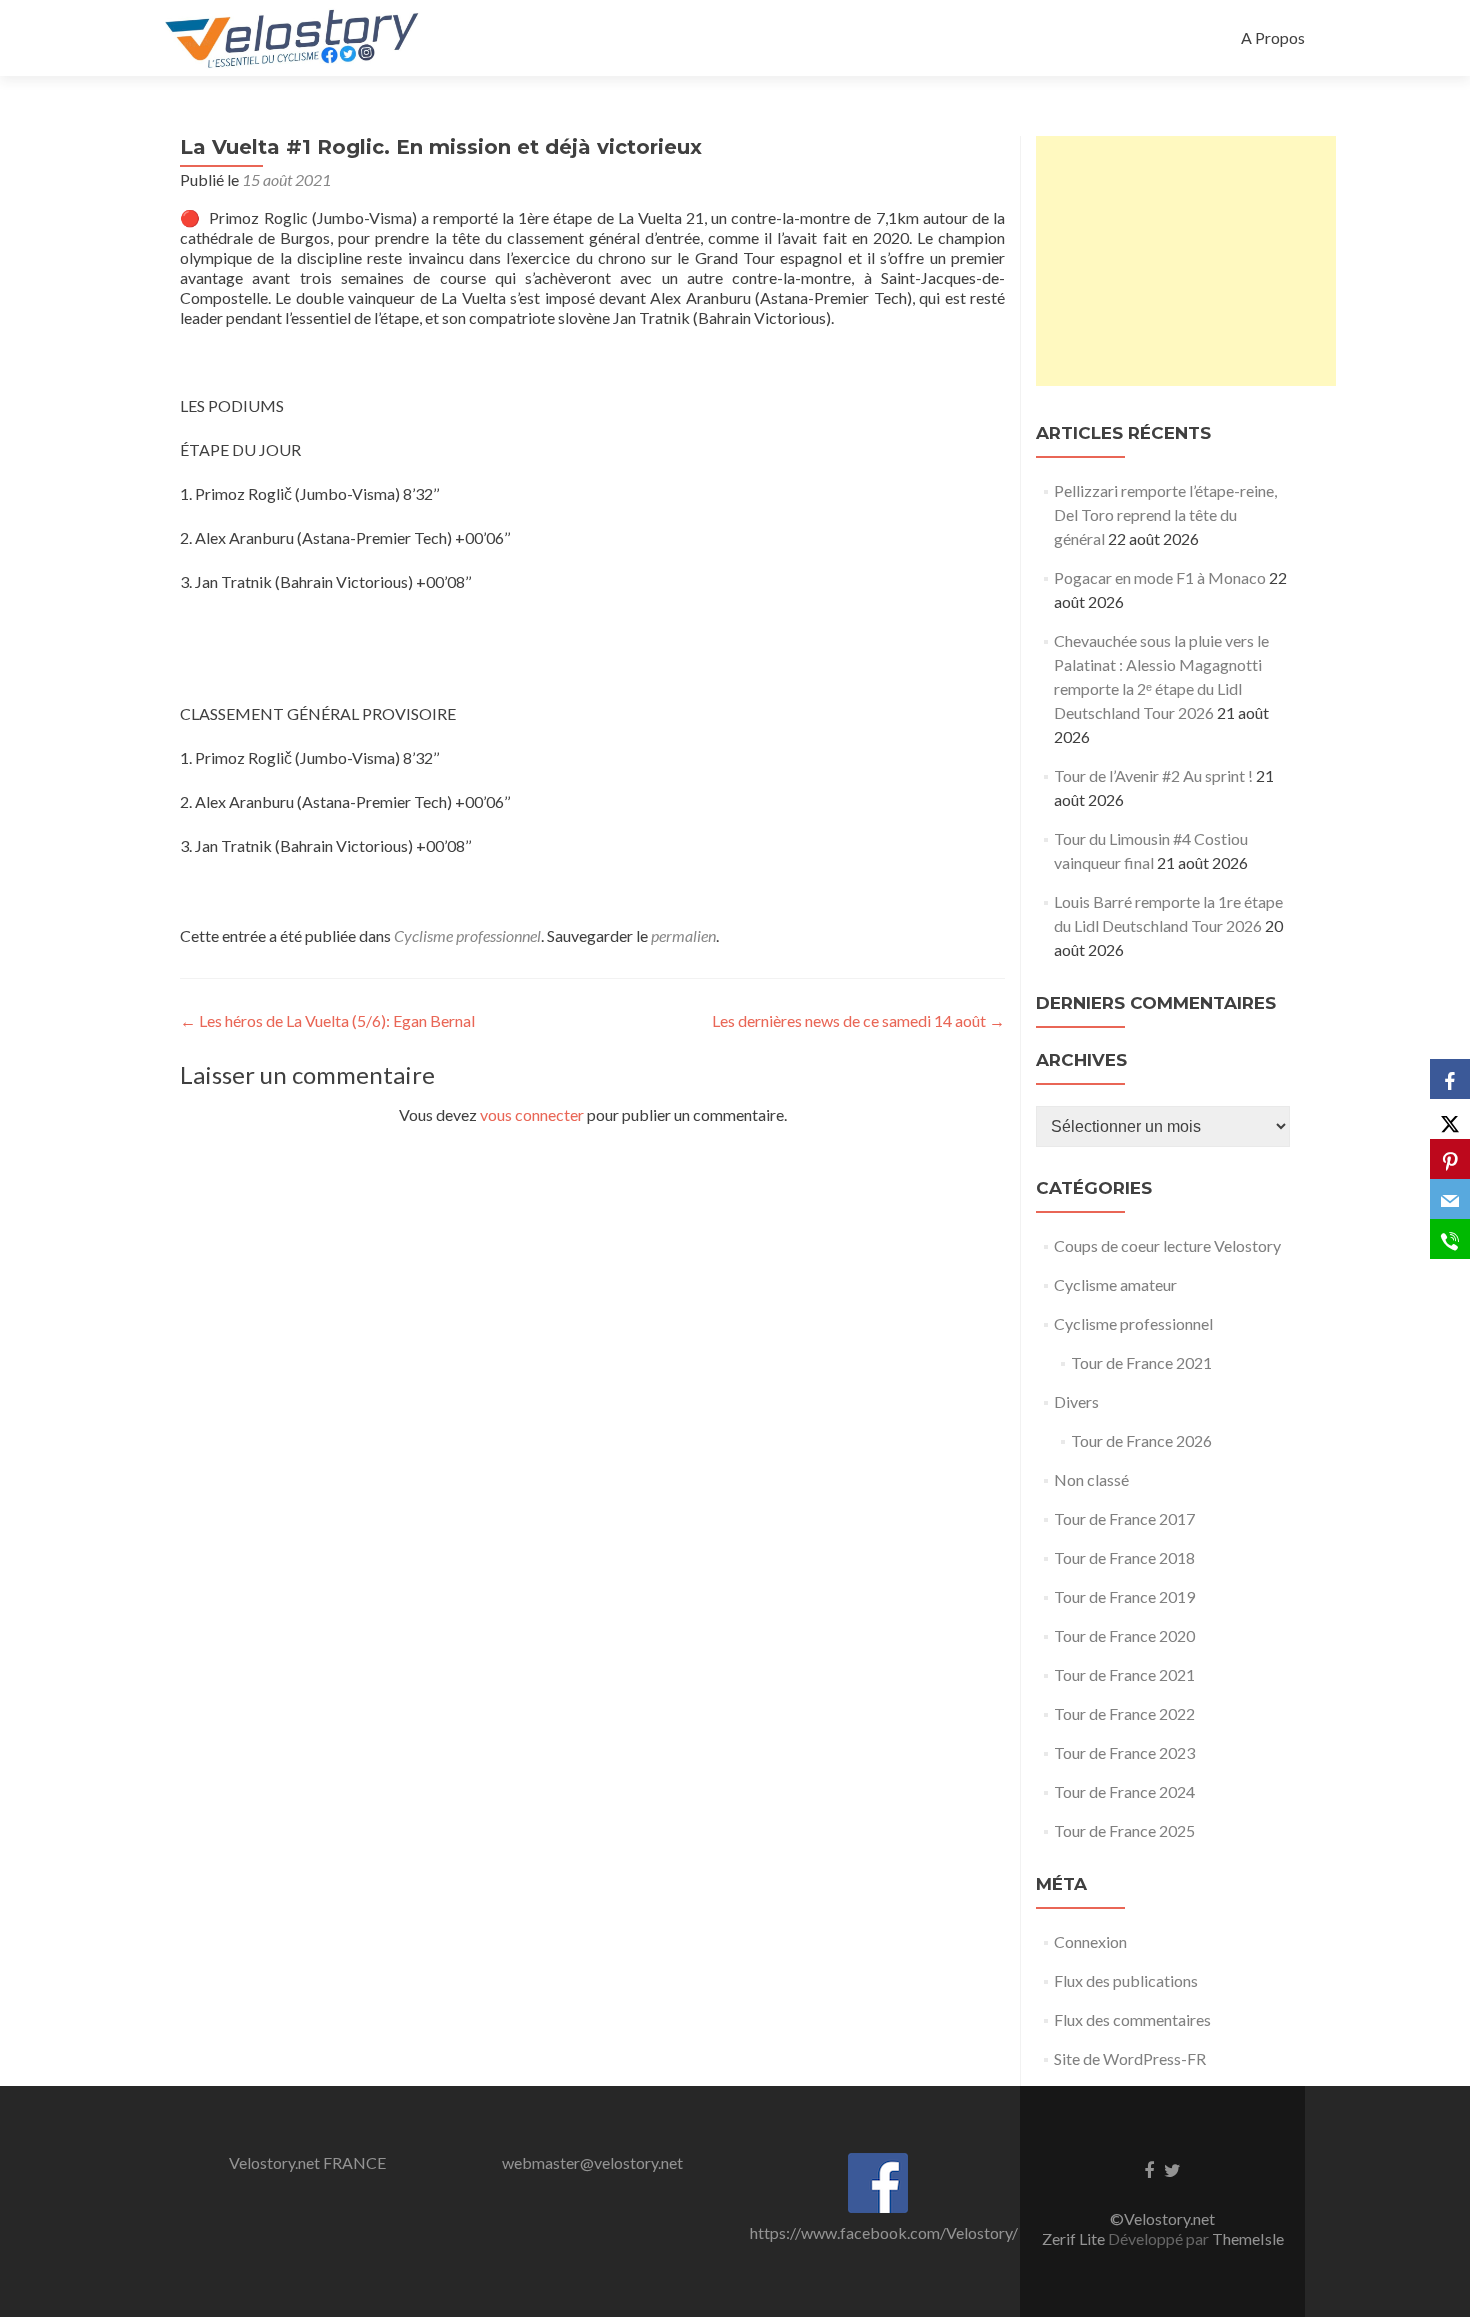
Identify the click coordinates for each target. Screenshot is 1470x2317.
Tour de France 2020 (1124, 1635)
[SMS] (1450, 1239)
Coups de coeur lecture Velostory (1167, 1245)
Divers (1076, 1401)
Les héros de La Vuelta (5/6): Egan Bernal (327, 1020)
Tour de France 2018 (1124, 1557)
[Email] (1450, 1199)
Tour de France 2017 (1124, 1518)
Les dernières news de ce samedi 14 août (858, 1020)
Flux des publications (1126, 1980)
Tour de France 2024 (1124, 1791)
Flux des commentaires (1132, 2019)
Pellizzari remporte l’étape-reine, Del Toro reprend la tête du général (1165, 514)
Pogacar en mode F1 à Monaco (1160, 577)
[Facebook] (1450, 1079)
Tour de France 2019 (1124, 1596)
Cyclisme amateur (1115, 1284)
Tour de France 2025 (1124, 1830)
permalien (683, 935)
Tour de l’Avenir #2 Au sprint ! (1153, 775)
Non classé (1091, 1479)
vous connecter (532, 1114)
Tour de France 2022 (1124, 1713)
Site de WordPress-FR (1130, 2058)
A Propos (1273, 37)
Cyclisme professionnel (467, 935)
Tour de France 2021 (1141, 1362)
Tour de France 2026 (1141, 1440)
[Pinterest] (1450, 1159)
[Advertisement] (1186, 261)
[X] (1450, 1119)
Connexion (1090, 1941)
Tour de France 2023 (1124, 1752)
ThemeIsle (1248, 2238)
